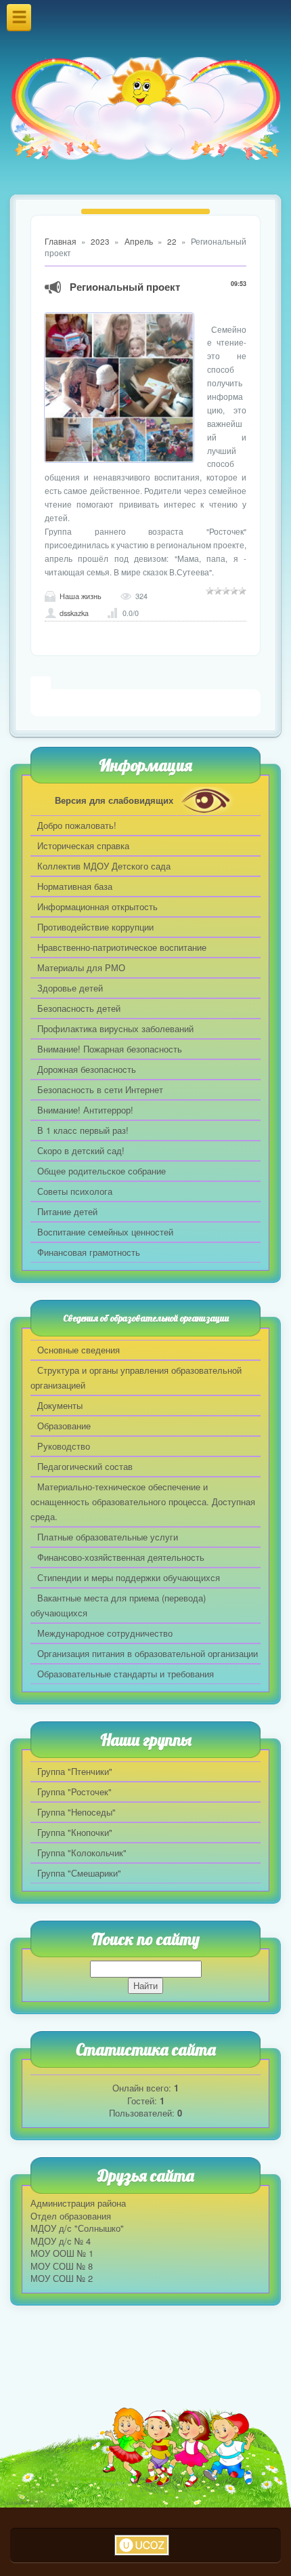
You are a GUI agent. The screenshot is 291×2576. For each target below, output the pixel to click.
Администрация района (78, 2203)
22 (172, 241)
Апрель (139, 241)
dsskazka (74, 613)
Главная (61, 241)
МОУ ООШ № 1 (62, 2253)
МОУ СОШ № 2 (62, 2278)
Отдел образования (71, 2216)
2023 (100, 241)
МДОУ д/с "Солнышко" (77, 2228)
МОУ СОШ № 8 (62, 2266)
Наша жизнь (81, 596)
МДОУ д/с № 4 (61, 2241)
